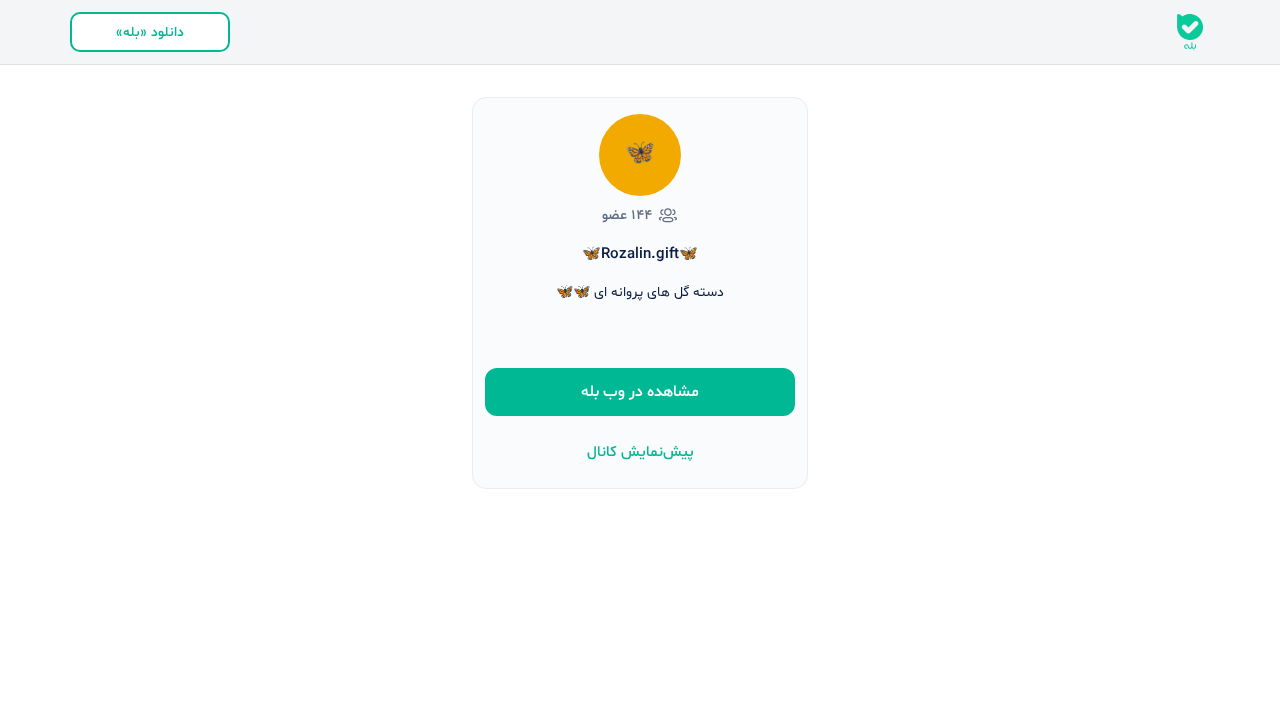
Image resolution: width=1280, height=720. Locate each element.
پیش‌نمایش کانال (640, 452)
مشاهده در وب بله (640, 392)
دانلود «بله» (150, 32)
